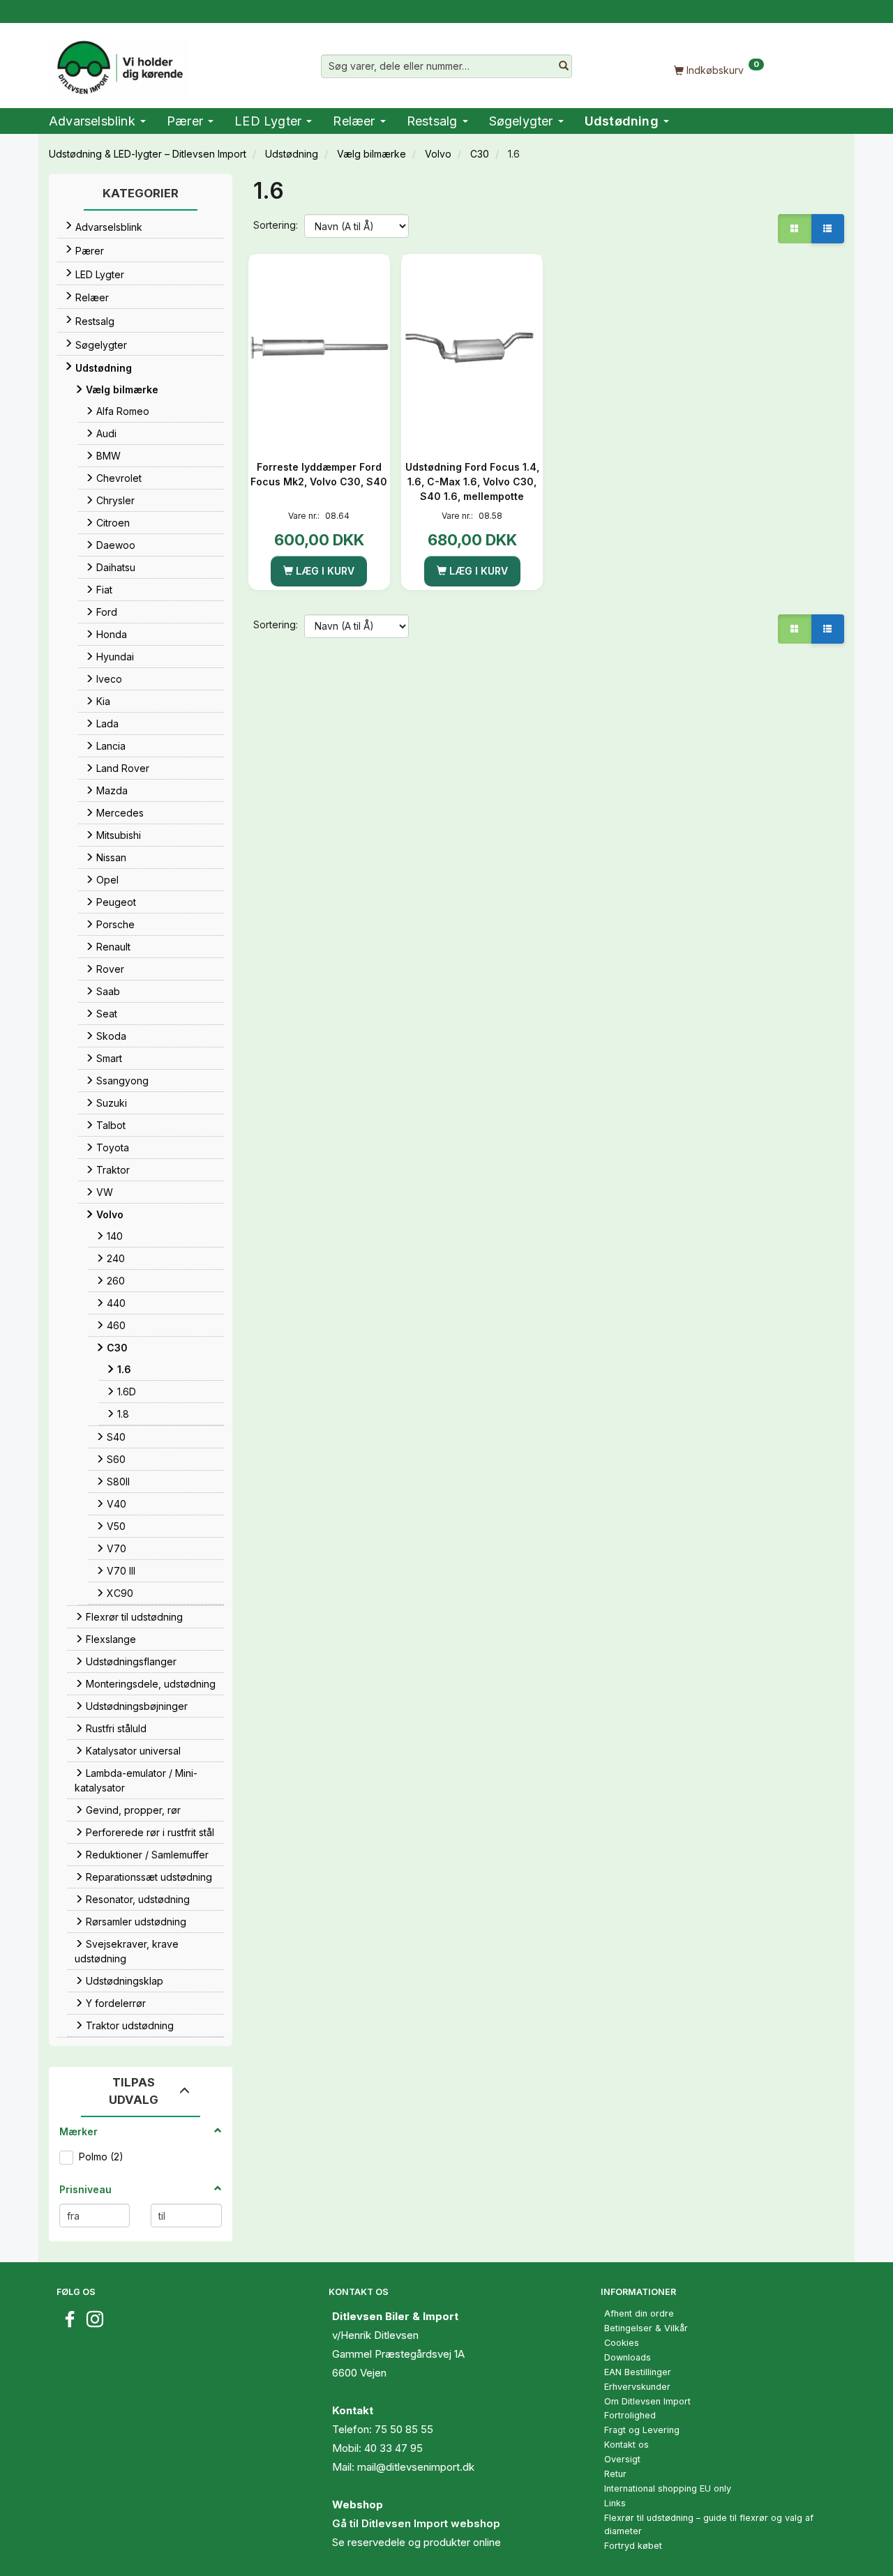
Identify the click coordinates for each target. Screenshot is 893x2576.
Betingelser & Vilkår (646, 2328)
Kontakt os (626, 2445)
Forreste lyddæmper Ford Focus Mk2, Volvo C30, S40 (319, 474)
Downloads (628, 2357)
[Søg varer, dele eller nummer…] (564, 66)
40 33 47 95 (393, 2448)
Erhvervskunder (637, 2387)
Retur (615, 2474)
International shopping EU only (668, 2488)
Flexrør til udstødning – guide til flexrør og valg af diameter (709, 2524)
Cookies (622, 2343)
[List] (827, 229)
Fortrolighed (630, 2415)
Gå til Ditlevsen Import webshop (416, 2523)
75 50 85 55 (404, 2429)
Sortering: (276, 225)
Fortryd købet (633, 2546)
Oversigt (622, 2459)
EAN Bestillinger (638, 2372)
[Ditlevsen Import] (119, 63)
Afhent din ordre (639, 2313)
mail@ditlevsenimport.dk (416, 2467)
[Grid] (795, 229)
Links (615, 2503)
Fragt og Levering (642, 2430)
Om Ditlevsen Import (647, 2401)
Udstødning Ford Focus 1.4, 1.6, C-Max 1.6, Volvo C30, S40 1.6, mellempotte (472, 482)
